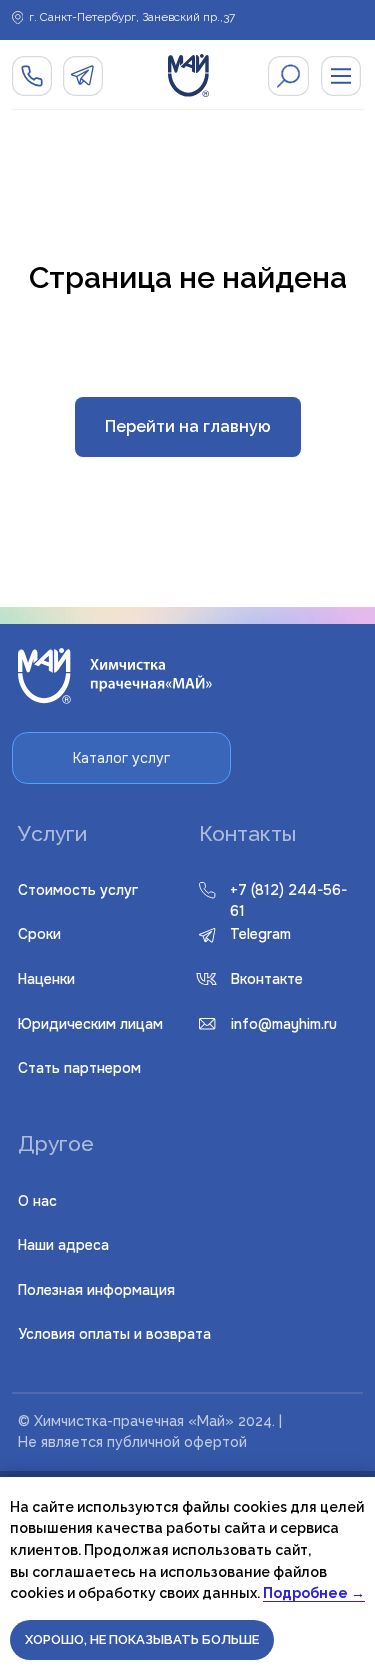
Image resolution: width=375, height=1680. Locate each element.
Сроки (39, 934)
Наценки (46, 979)
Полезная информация (96, 1290)
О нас (37, 1201)
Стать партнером (79, 1068)
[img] (288, 76)
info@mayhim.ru (284, 1024)
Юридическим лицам (90, 1024)
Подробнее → (314, 1593)
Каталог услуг (121, 758)
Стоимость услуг (78, 890)
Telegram (260, 934)
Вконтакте (267, 979)
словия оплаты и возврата (114, 1334)
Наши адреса (63, 1245)
